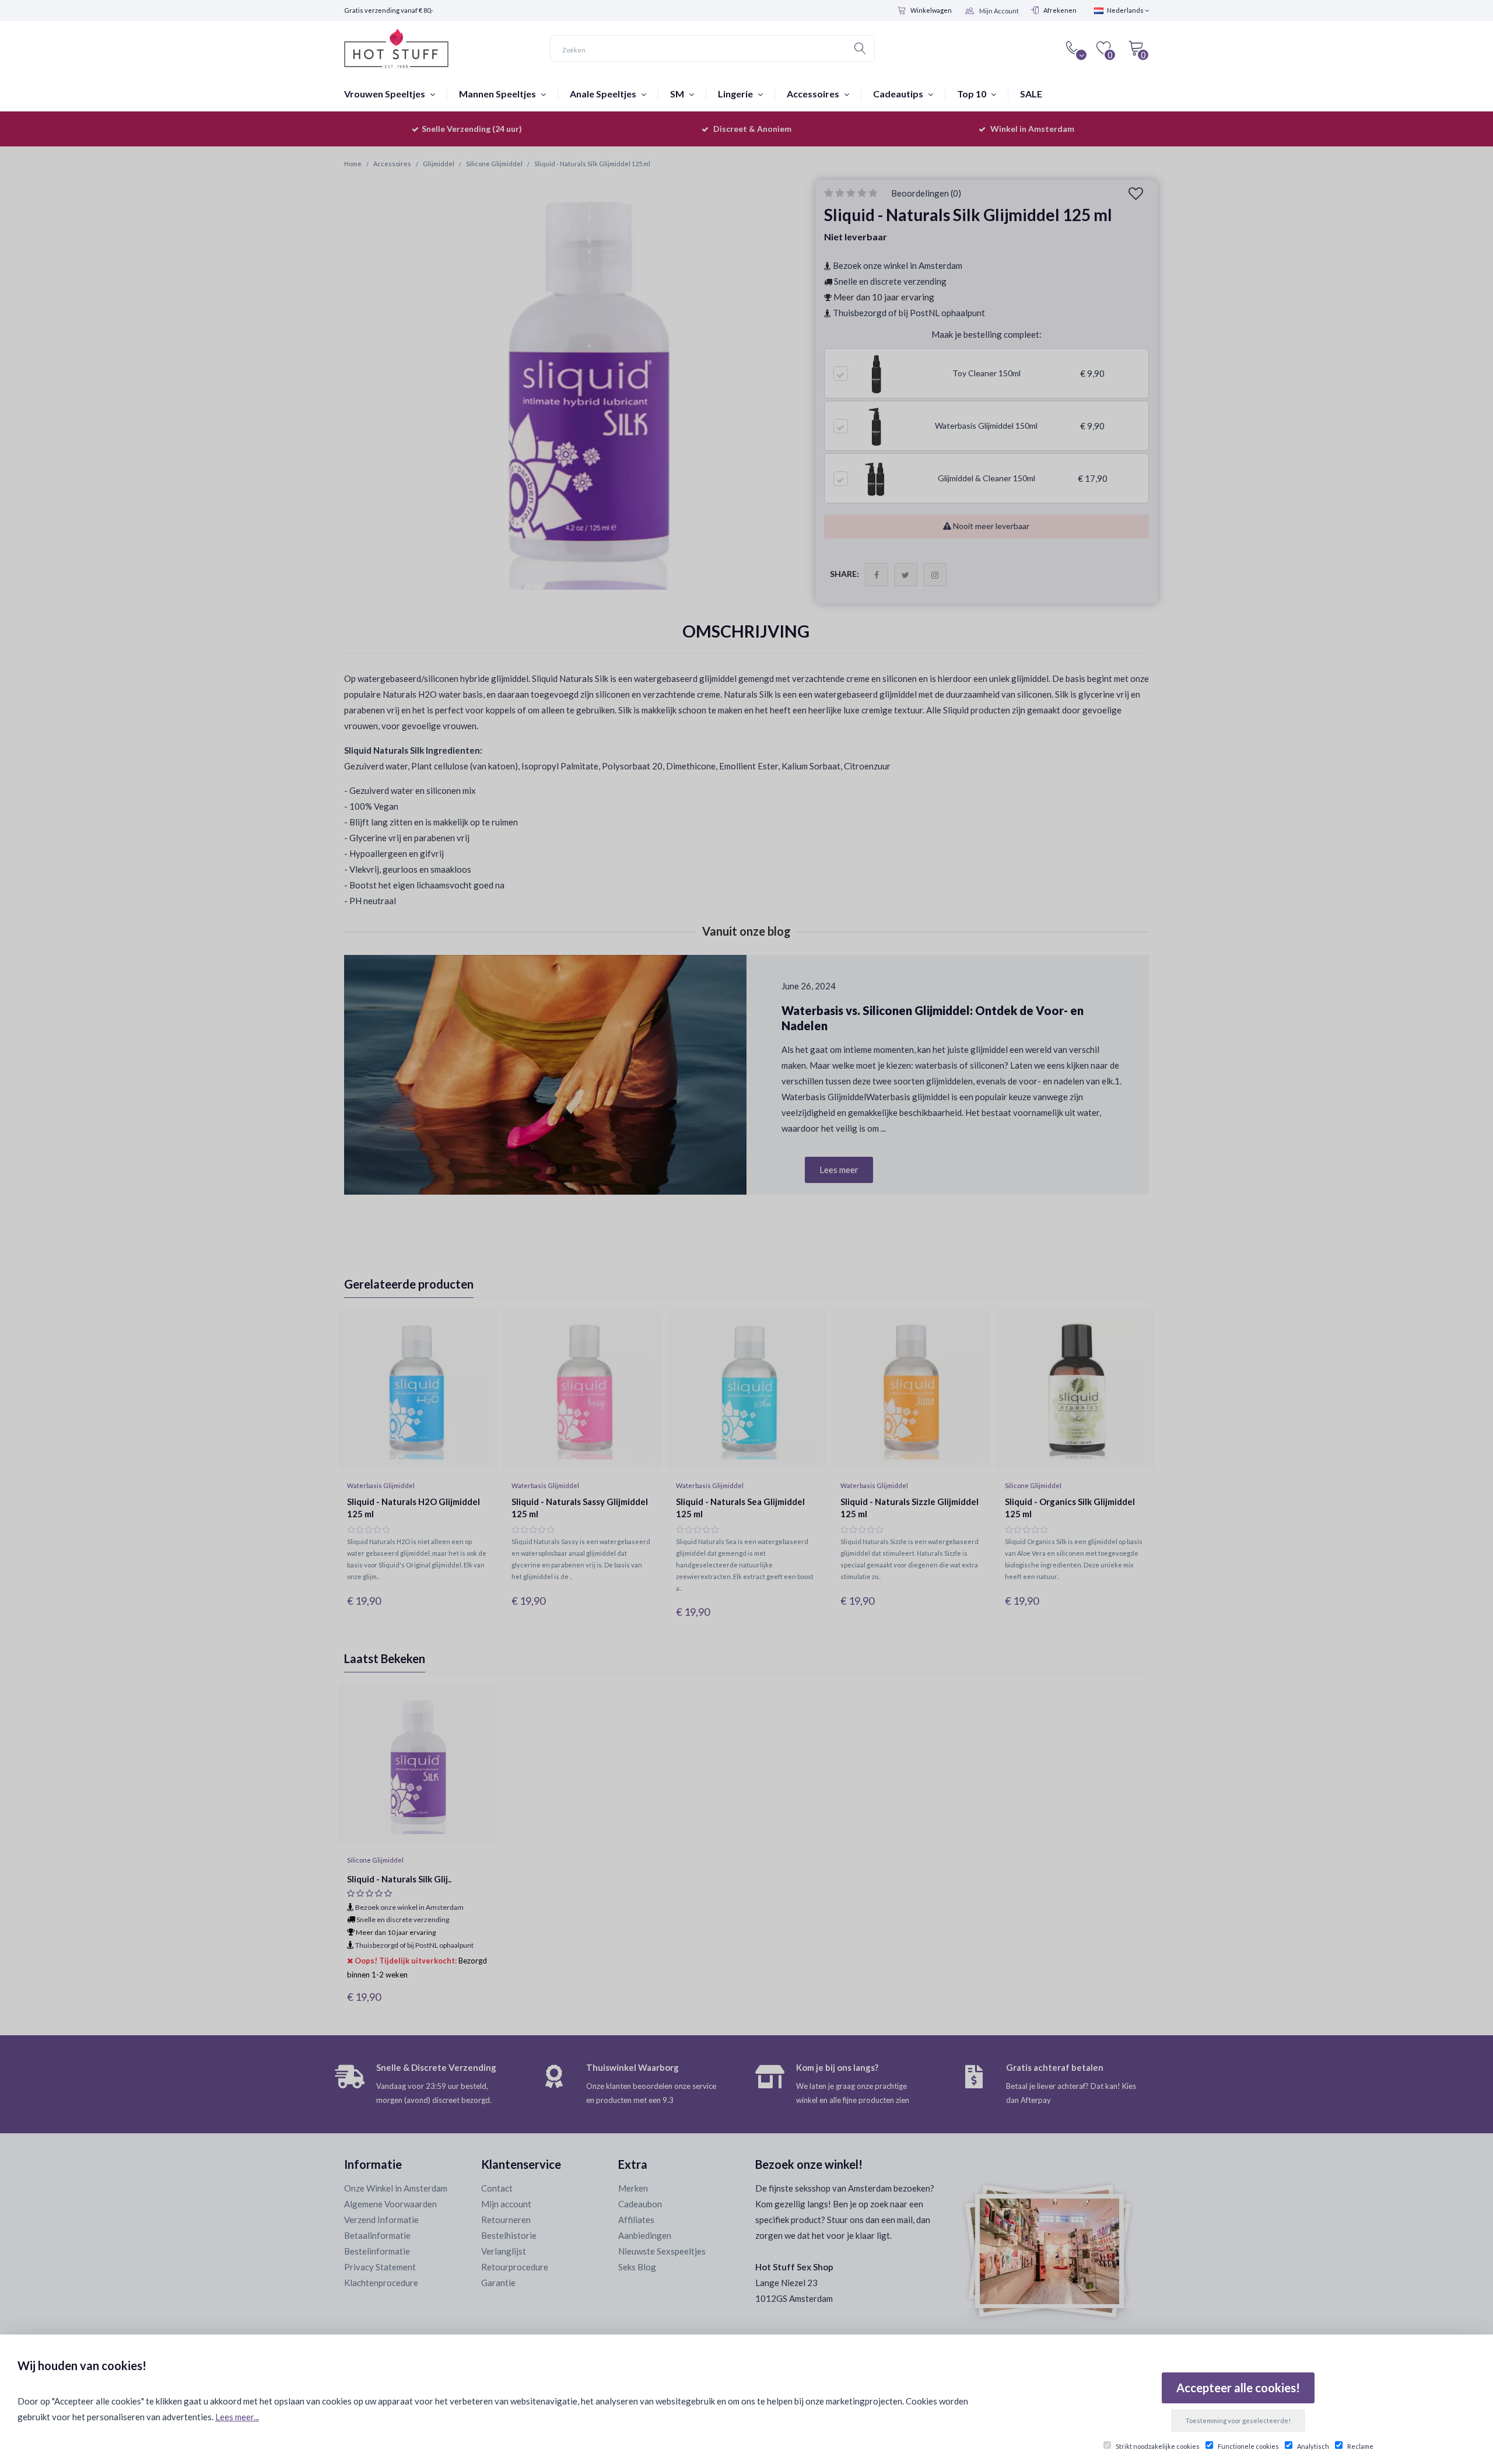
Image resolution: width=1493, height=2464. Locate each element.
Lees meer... (237, 2417)
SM (678, 94)
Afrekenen (1060, 10)
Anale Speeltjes (604, 94)
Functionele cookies (1248, 2446)
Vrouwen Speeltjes (385, 94)
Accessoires (814, 94)
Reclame (1360, 2446)
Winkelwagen (931, 10)
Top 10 (972, 94)
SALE (1031, 94)
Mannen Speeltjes (498, 94)
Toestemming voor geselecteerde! (1238, 2421)
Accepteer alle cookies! (1238, 2388)
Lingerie (736, 94)
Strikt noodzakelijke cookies (1158, 2446)
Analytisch (1313, 2446)
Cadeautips (899, 94)
